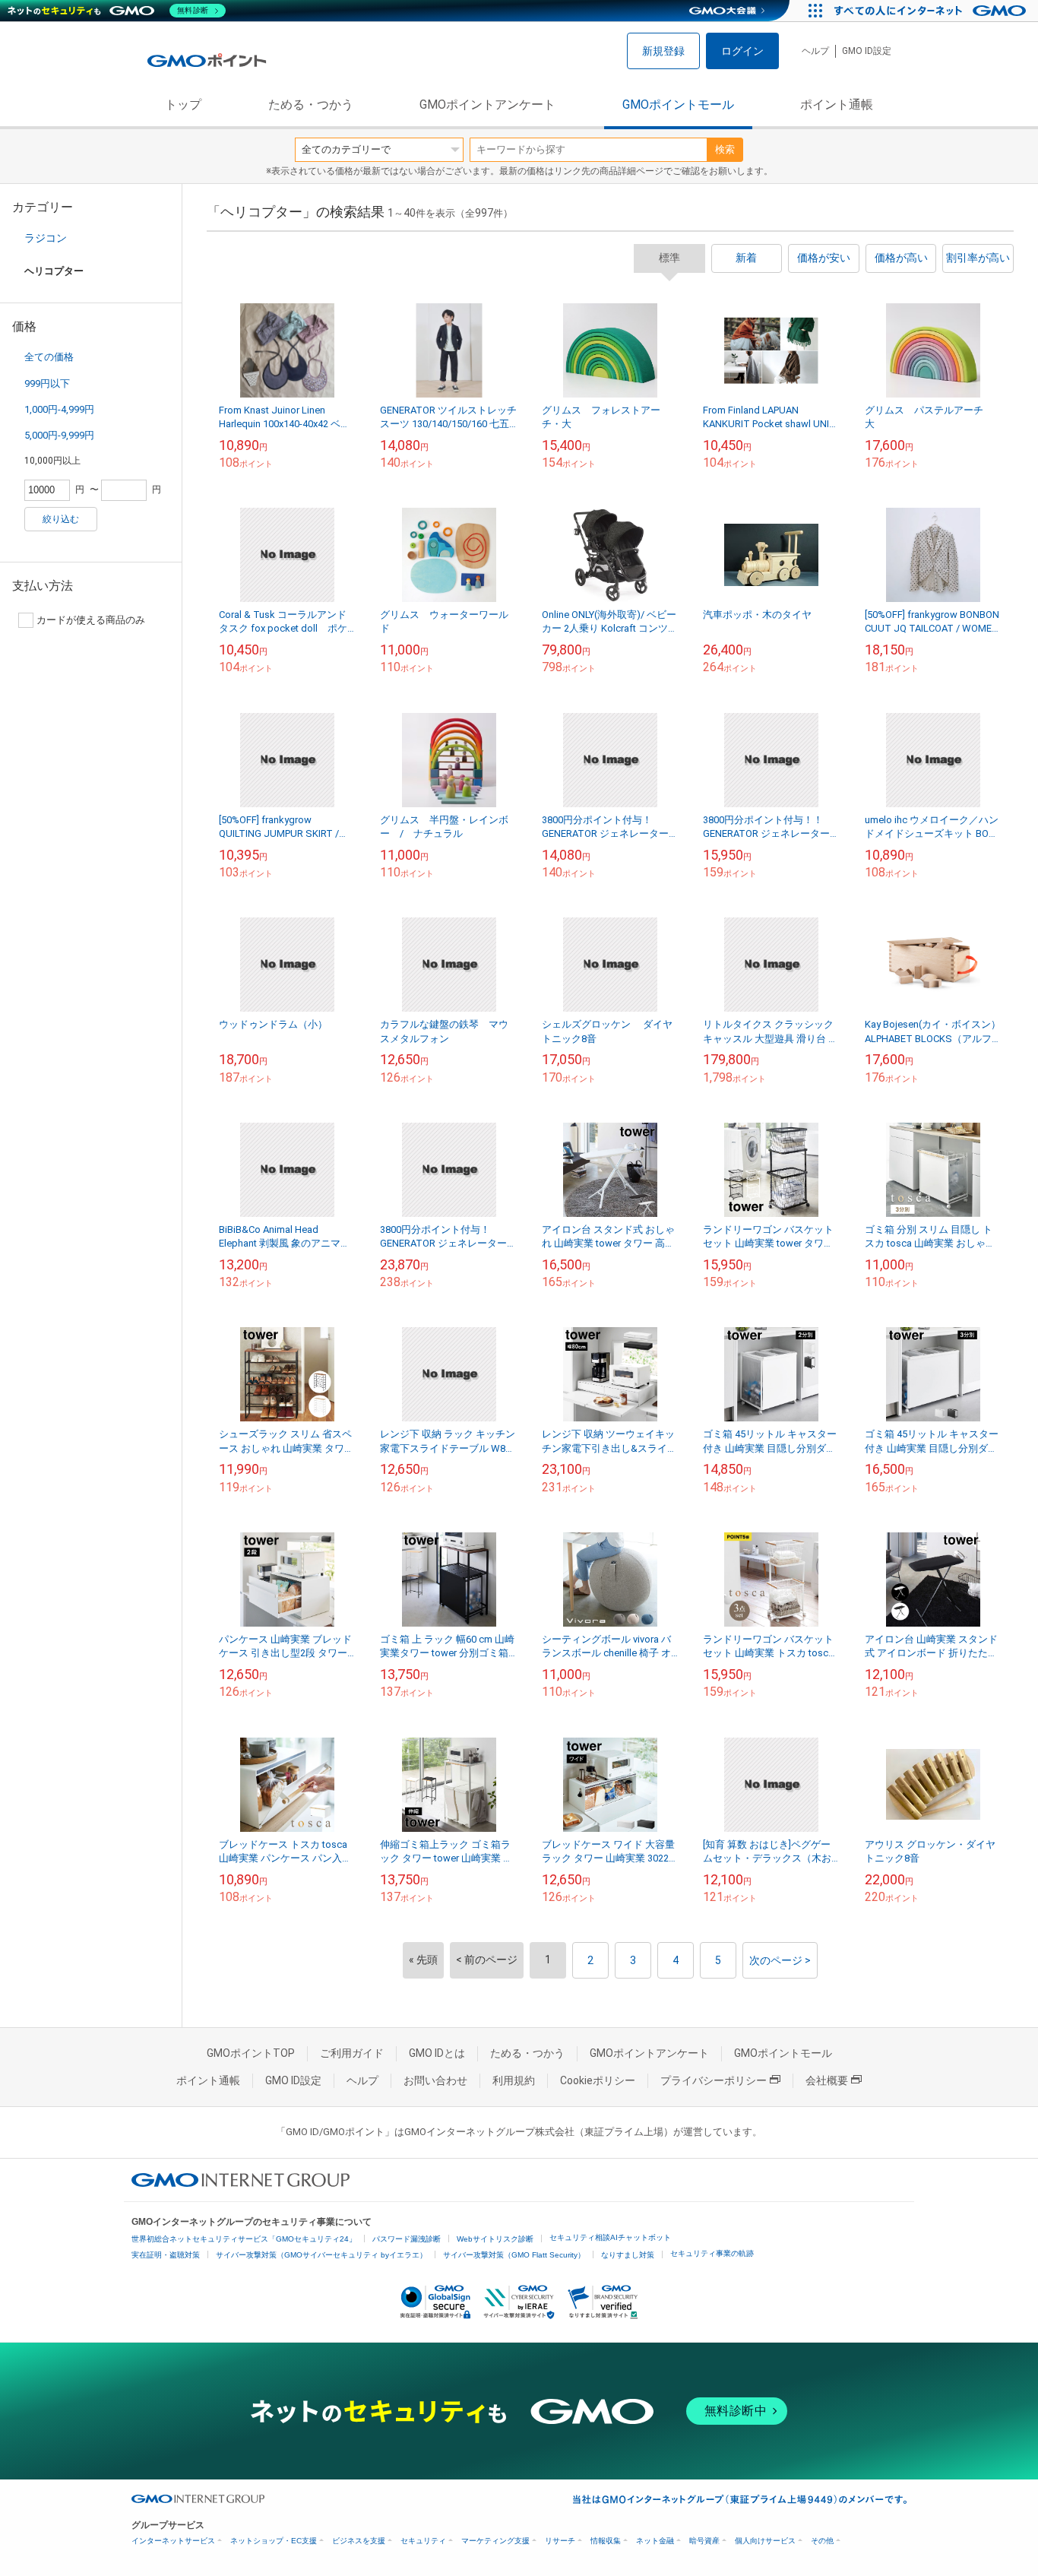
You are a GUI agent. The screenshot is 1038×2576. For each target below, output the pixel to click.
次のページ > (780, 1960)
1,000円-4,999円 (59, 409)
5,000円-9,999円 (59, 435)
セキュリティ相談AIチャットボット (610, 2237)
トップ (183, 105)
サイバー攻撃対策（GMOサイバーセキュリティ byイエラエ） (321, 2255)
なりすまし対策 (628, 2255)
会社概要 (827, 2080)
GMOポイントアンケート (487, 105)
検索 (725, 149)
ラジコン (46, 238)
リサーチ (560, 2541)
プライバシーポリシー (714, 2080)
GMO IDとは (437, 2053)
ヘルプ (815, 51)
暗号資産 (704, 2541)
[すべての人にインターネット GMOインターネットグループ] (932, 11)
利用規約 (514, 2080)
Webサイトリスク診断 (495, 2239)
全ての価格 (49, 357)
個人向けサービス (765, 2541)
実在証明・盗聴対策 (166, 2255)
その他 (822, 2541)
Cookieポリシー (598, 2080)
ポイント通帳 (837, 105)
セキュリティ (423, 2541)
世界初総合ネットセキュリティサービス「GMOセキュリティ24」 (244, 2239)
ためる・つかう (311, 105)
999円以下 (47, 383)
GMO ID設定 (867, 51)
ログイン (742, 51)
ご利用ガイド (352, 2053)
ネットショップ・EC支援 (274, 2541)
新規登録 (663, 51)
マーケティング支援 (495, 2541)
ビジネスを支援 (359, 2541)
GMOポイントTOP (251, 2053)
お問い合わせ (435, 2080)
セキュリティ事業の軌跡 (712, 2253)
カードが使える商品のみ (91, 620)
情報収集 (606, 2541)
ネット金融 (655, 2541)
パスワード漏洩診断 (407, 2239)
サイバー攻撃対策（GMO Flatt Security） (514, 2255)
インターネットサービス (173, 2541)
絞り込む (61, 519)
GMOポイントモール (678, 105)
